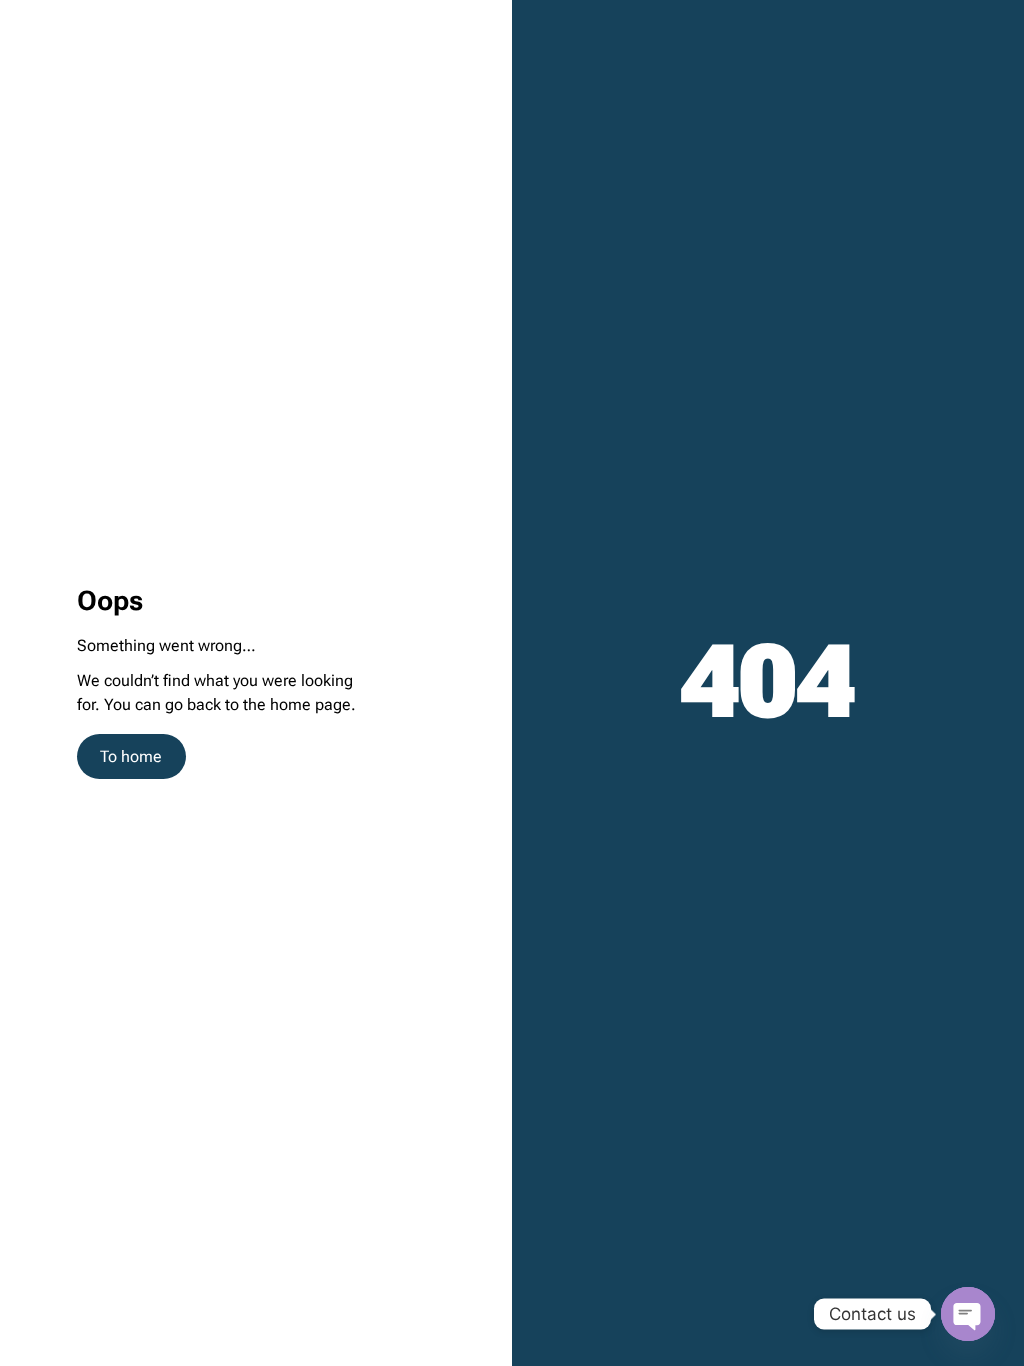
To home (131, 756)
